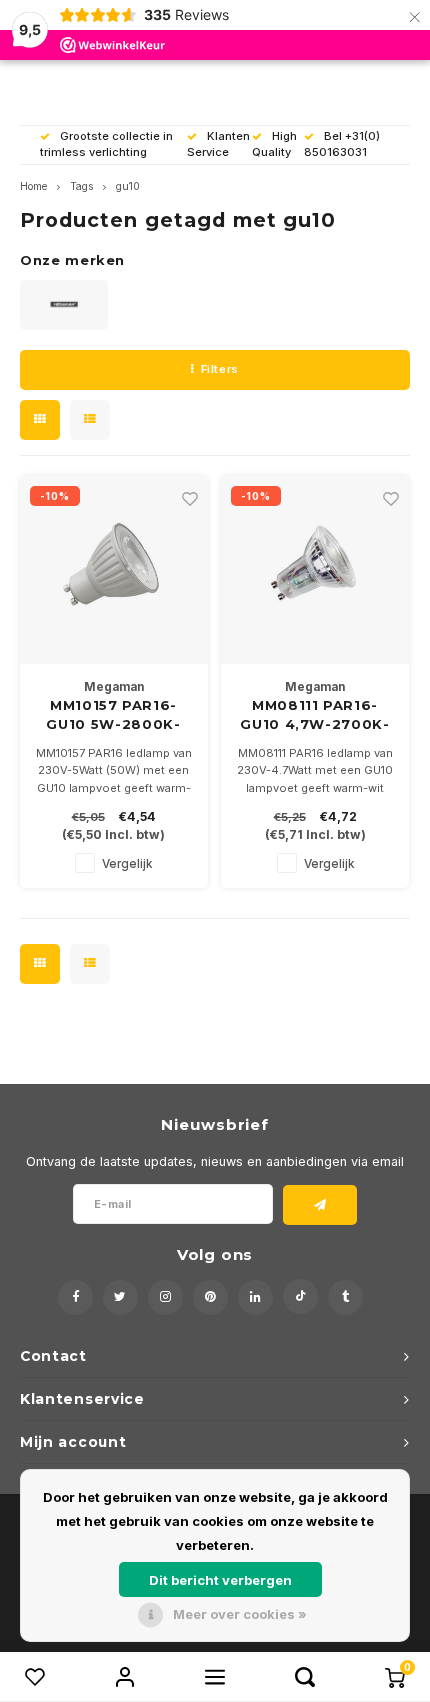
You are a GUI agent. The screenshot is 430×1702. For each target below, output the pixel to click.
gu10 (128, 186)
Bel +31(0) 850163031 (342, 144)
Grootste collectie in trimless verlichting (106, 144)
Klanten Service (218, 144)
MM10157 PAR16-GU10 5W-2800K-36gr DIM (113, 716)
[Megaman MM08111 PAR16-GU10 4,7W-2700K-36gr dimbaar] (315, 570)
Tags (81, 186)
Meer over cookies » (240, 1614)
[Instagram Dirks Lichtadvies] (165, 1297)
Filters (220, 369)
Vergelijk (127, 864)
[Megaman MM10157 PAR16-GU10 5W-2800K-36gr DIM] (114, 570)
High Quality (274, 144)
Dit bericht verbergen (220, 1580)
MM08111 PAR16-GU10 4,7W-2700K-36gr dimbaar (314, 716)
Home (33, 186)
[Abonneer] (320, 1205)
